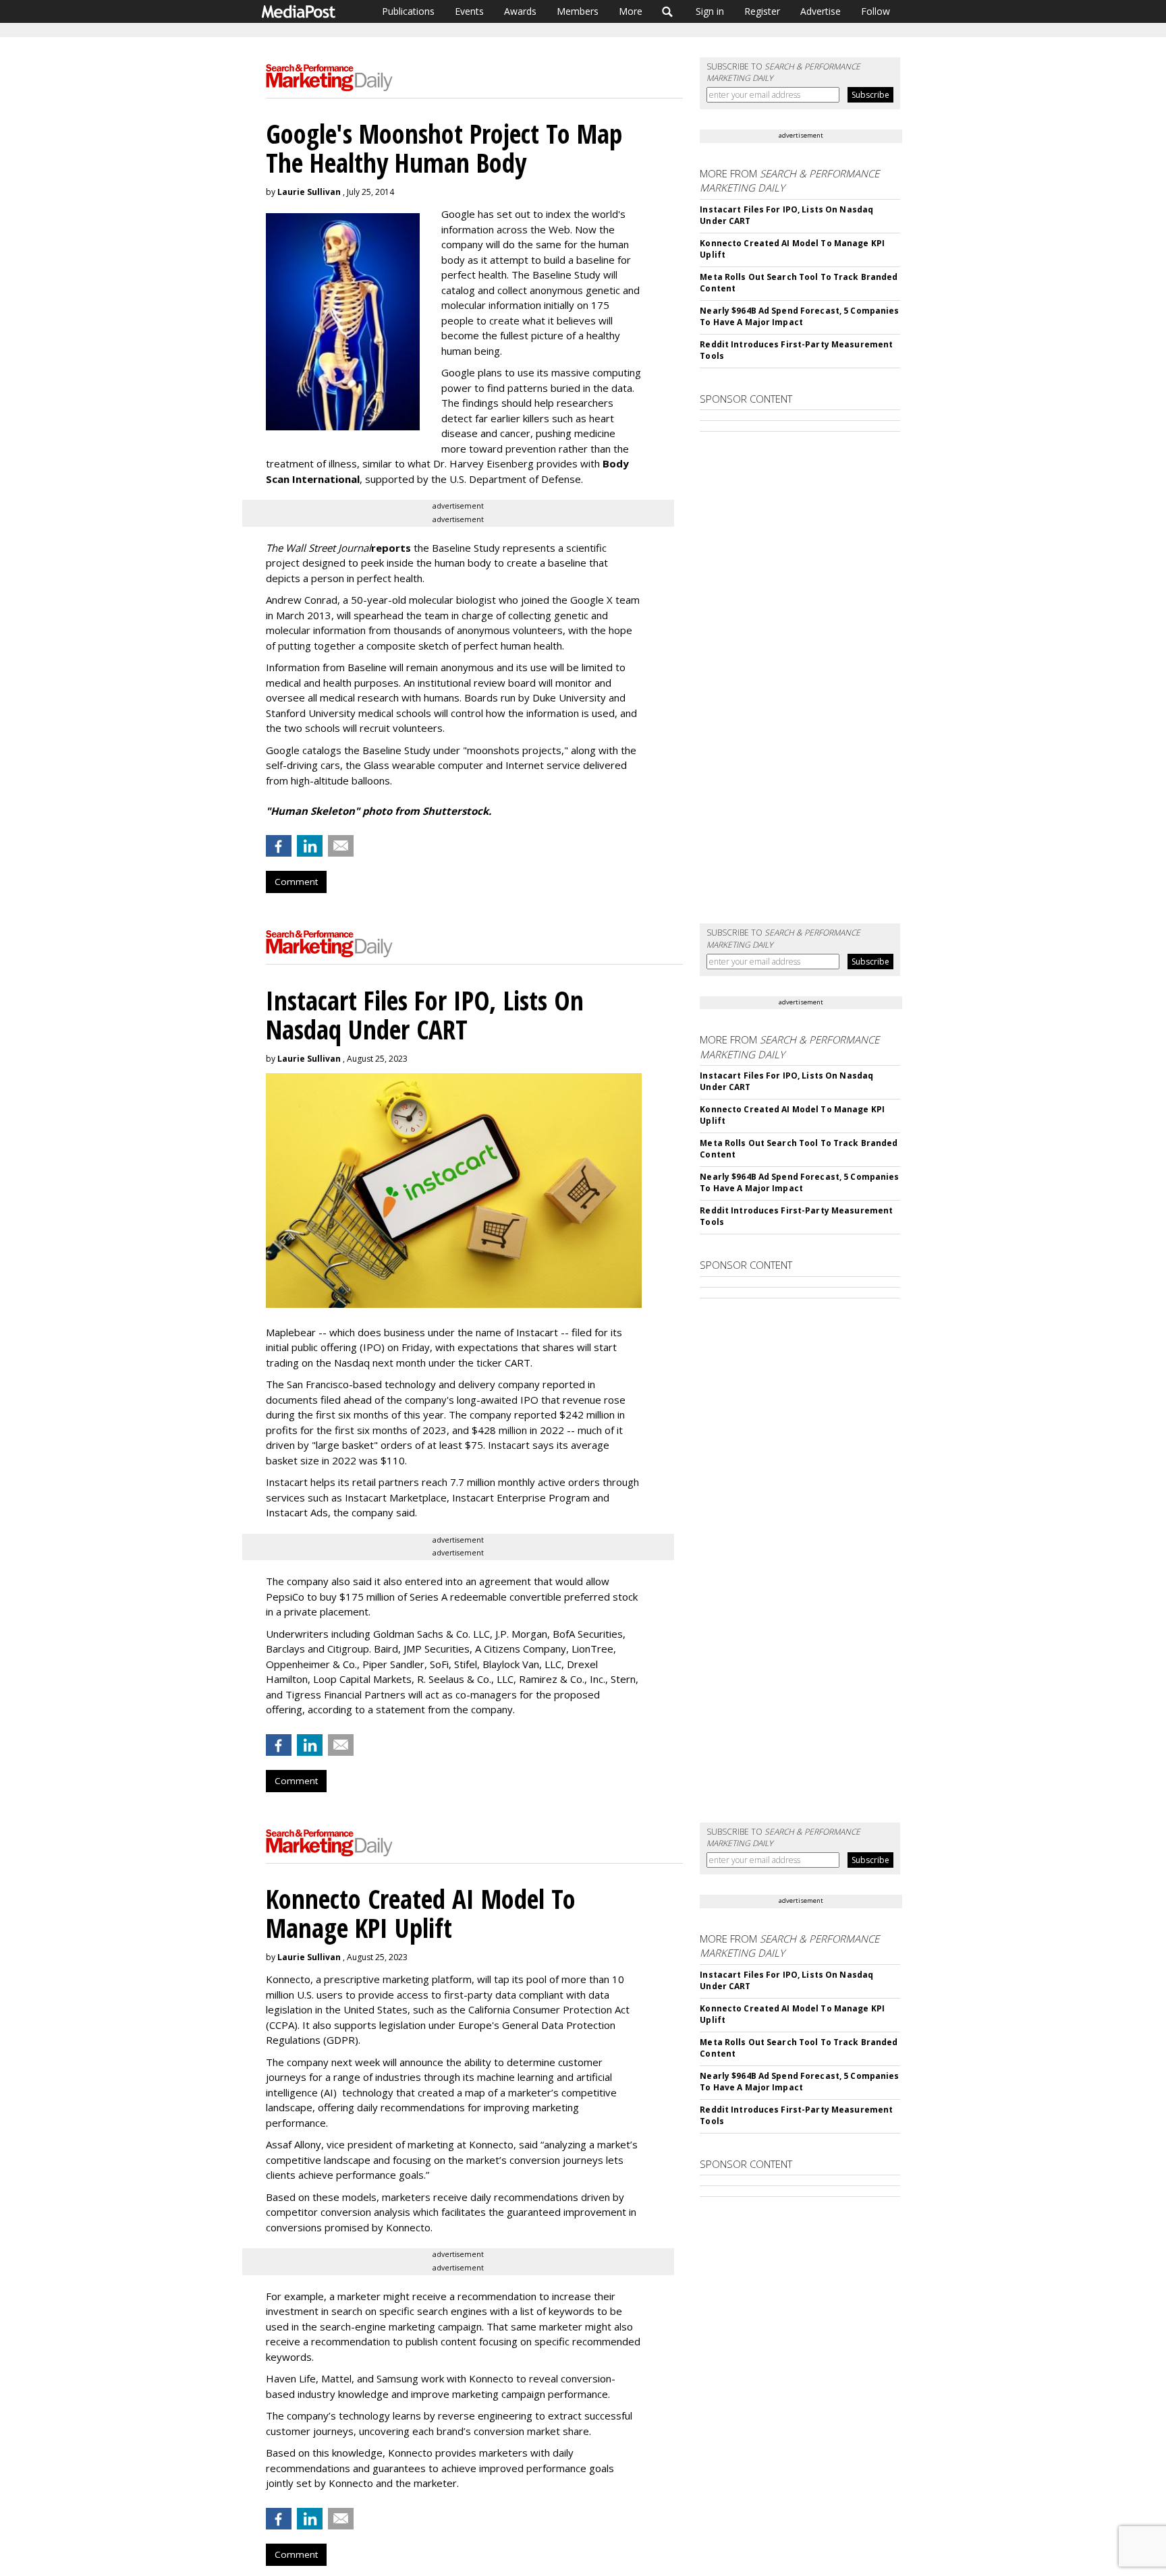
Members (578, 11)
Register (762, 11)
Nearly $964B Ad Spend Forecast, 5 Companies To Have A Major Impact (799, 316)
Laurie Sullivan (309, 192)
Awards (520, 11)
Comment (296, 882)
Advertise (821, 11)
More (631, 11)
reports (391, 548)
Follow (876, 11)
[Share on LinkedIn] (310, 846)
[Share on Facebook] (279, 846)
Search (668, 11)
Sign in (710, 11)
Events (469, 11)
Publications (408, 11)
